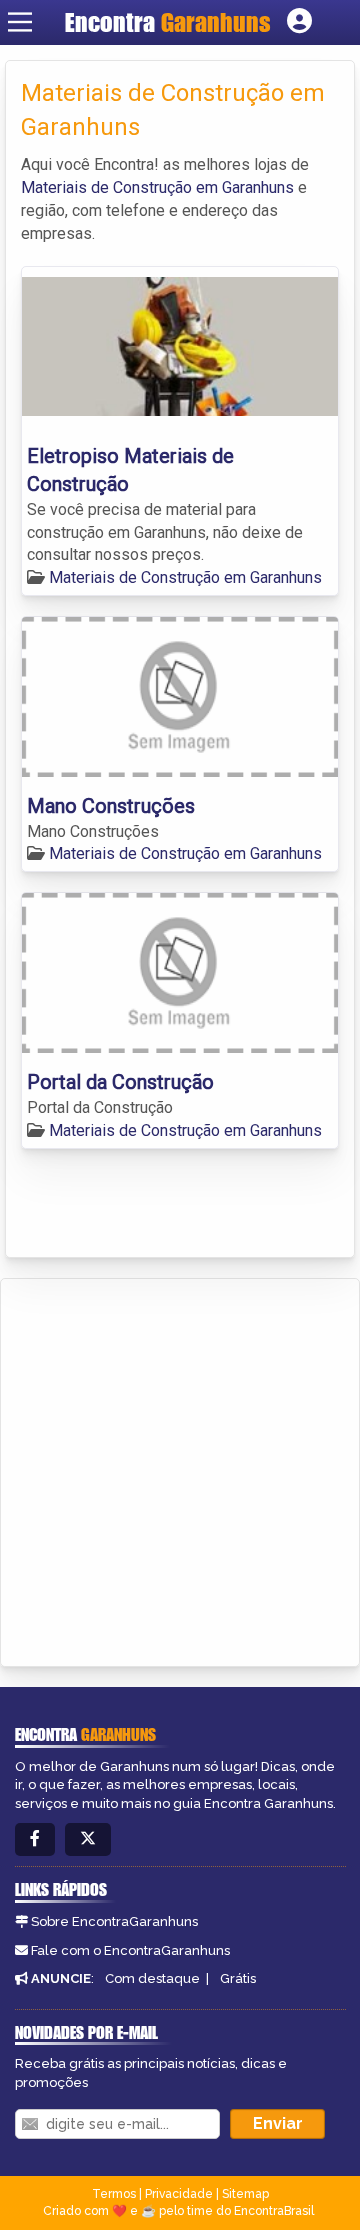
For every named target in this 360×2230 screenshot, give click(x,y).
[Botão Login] (299, 22)
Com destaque (152, 1978)
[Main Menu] (20, 22)
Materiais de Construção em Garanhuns (157, 187)
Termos (114, 2194)
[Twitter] (88, 1839)
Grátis (238, 1978)
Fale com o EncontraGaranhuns (130, 1950)
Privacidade (179, 2194)
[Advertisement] (180, 1469)
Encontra (168, 22)
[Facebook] (35, 1839)
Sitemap (245, 2194)
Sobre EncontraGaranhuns (114, 1921)
